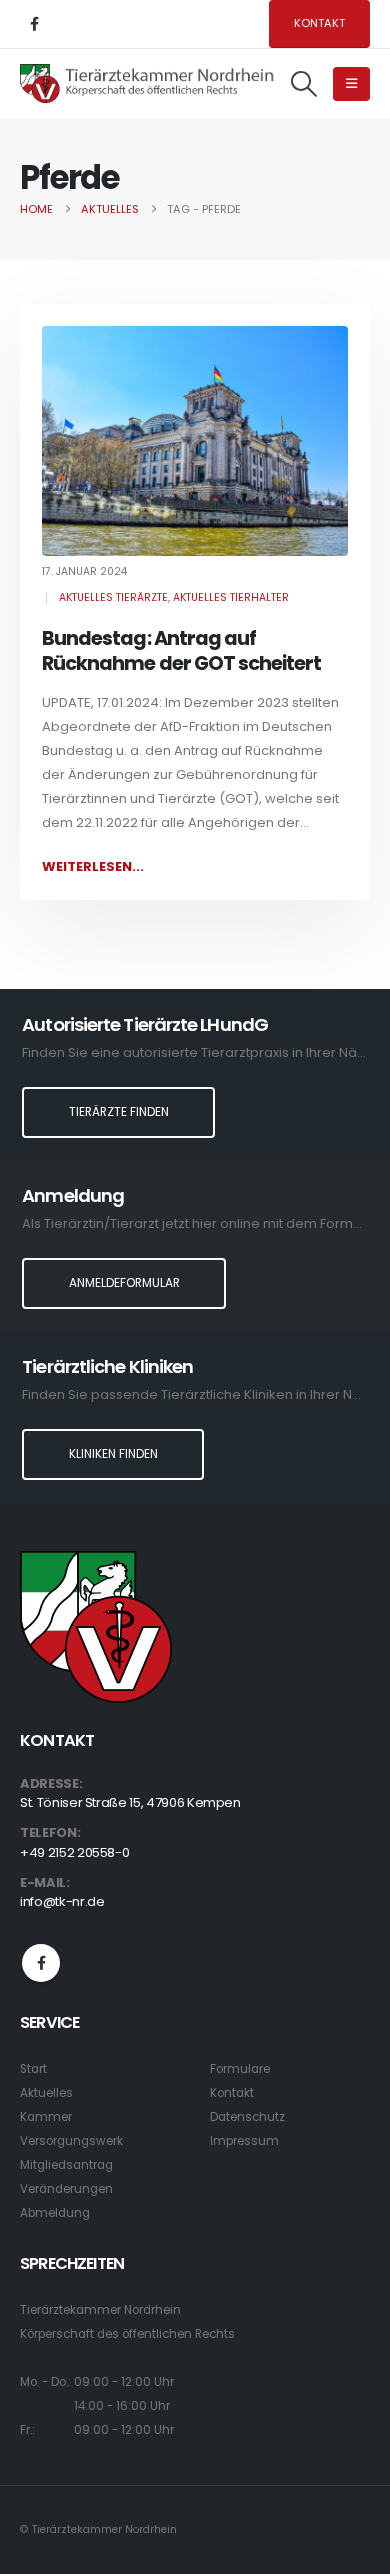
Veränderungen (66, 2189)
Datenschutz (247, 2117)
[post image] (194, 440)
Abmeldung (55, 2213)
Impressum (244, 2141)
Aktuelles (46, 2093)
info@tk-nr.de (62, 1901)
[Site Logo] (147, 84)
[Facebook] (34, 24)
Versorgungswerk (71, 2141)
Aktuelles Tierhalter (231, 597)
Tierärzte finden (119, 1112)
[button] (304, 84)
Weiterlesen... (93, 866)
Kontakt (319, 23)
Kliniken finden (113, 1454)
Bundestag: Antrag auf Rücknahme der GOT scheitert (181, 651)
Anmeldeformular (124, 1283)
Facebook (41, 1963)
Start (33, 2069)
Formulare (240, 2069)
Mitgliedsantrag (66, 2165)
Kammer (46, 2117)
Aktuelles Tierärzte (113, 597)
